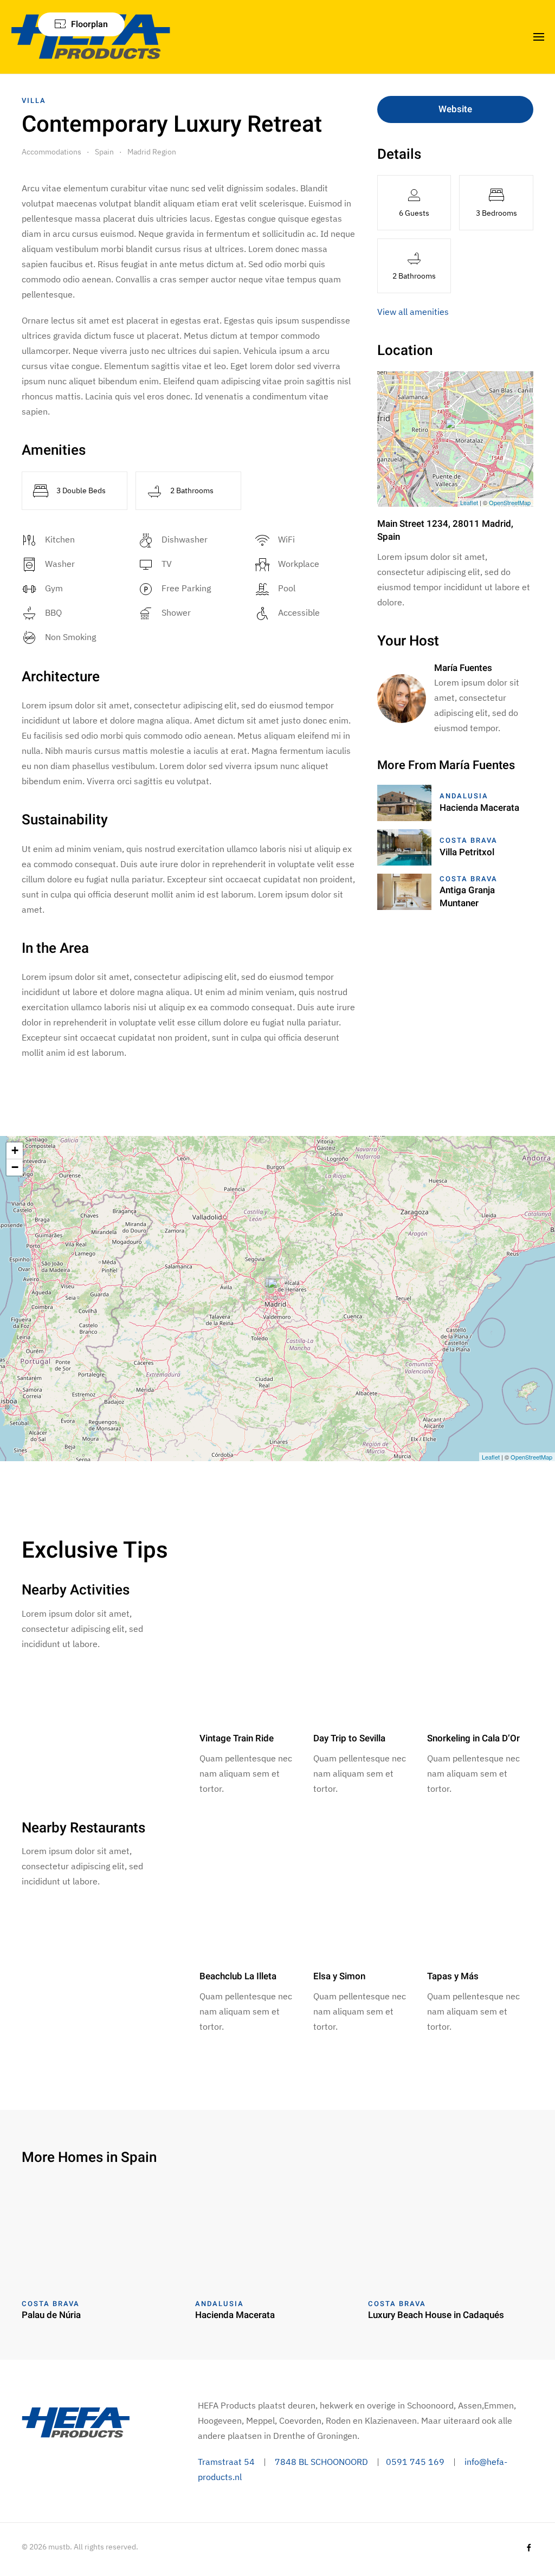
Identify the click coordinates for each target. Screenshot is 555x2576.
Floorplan (89, 24)
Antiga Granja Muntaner (467, 897)
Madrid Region (152, 152)
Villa (34, 101)
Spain (104, 152)
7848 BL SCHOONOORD (321, 2462)
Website (455, 109)
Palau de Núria (51, 2315)
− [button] (15, 1167)
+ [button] (15, 1150)
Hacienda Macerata (479, 808)
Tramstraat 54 (226, 2462)
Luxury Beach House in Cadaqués (436, 2315)
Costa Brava (469, 840)
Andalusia (464, 796)
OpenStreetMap (510, 502)
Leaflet (469, 502)
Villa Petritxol (467, 852)
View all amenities (413, 312)
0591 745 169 (415, 2462)
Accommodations (51, 152)
